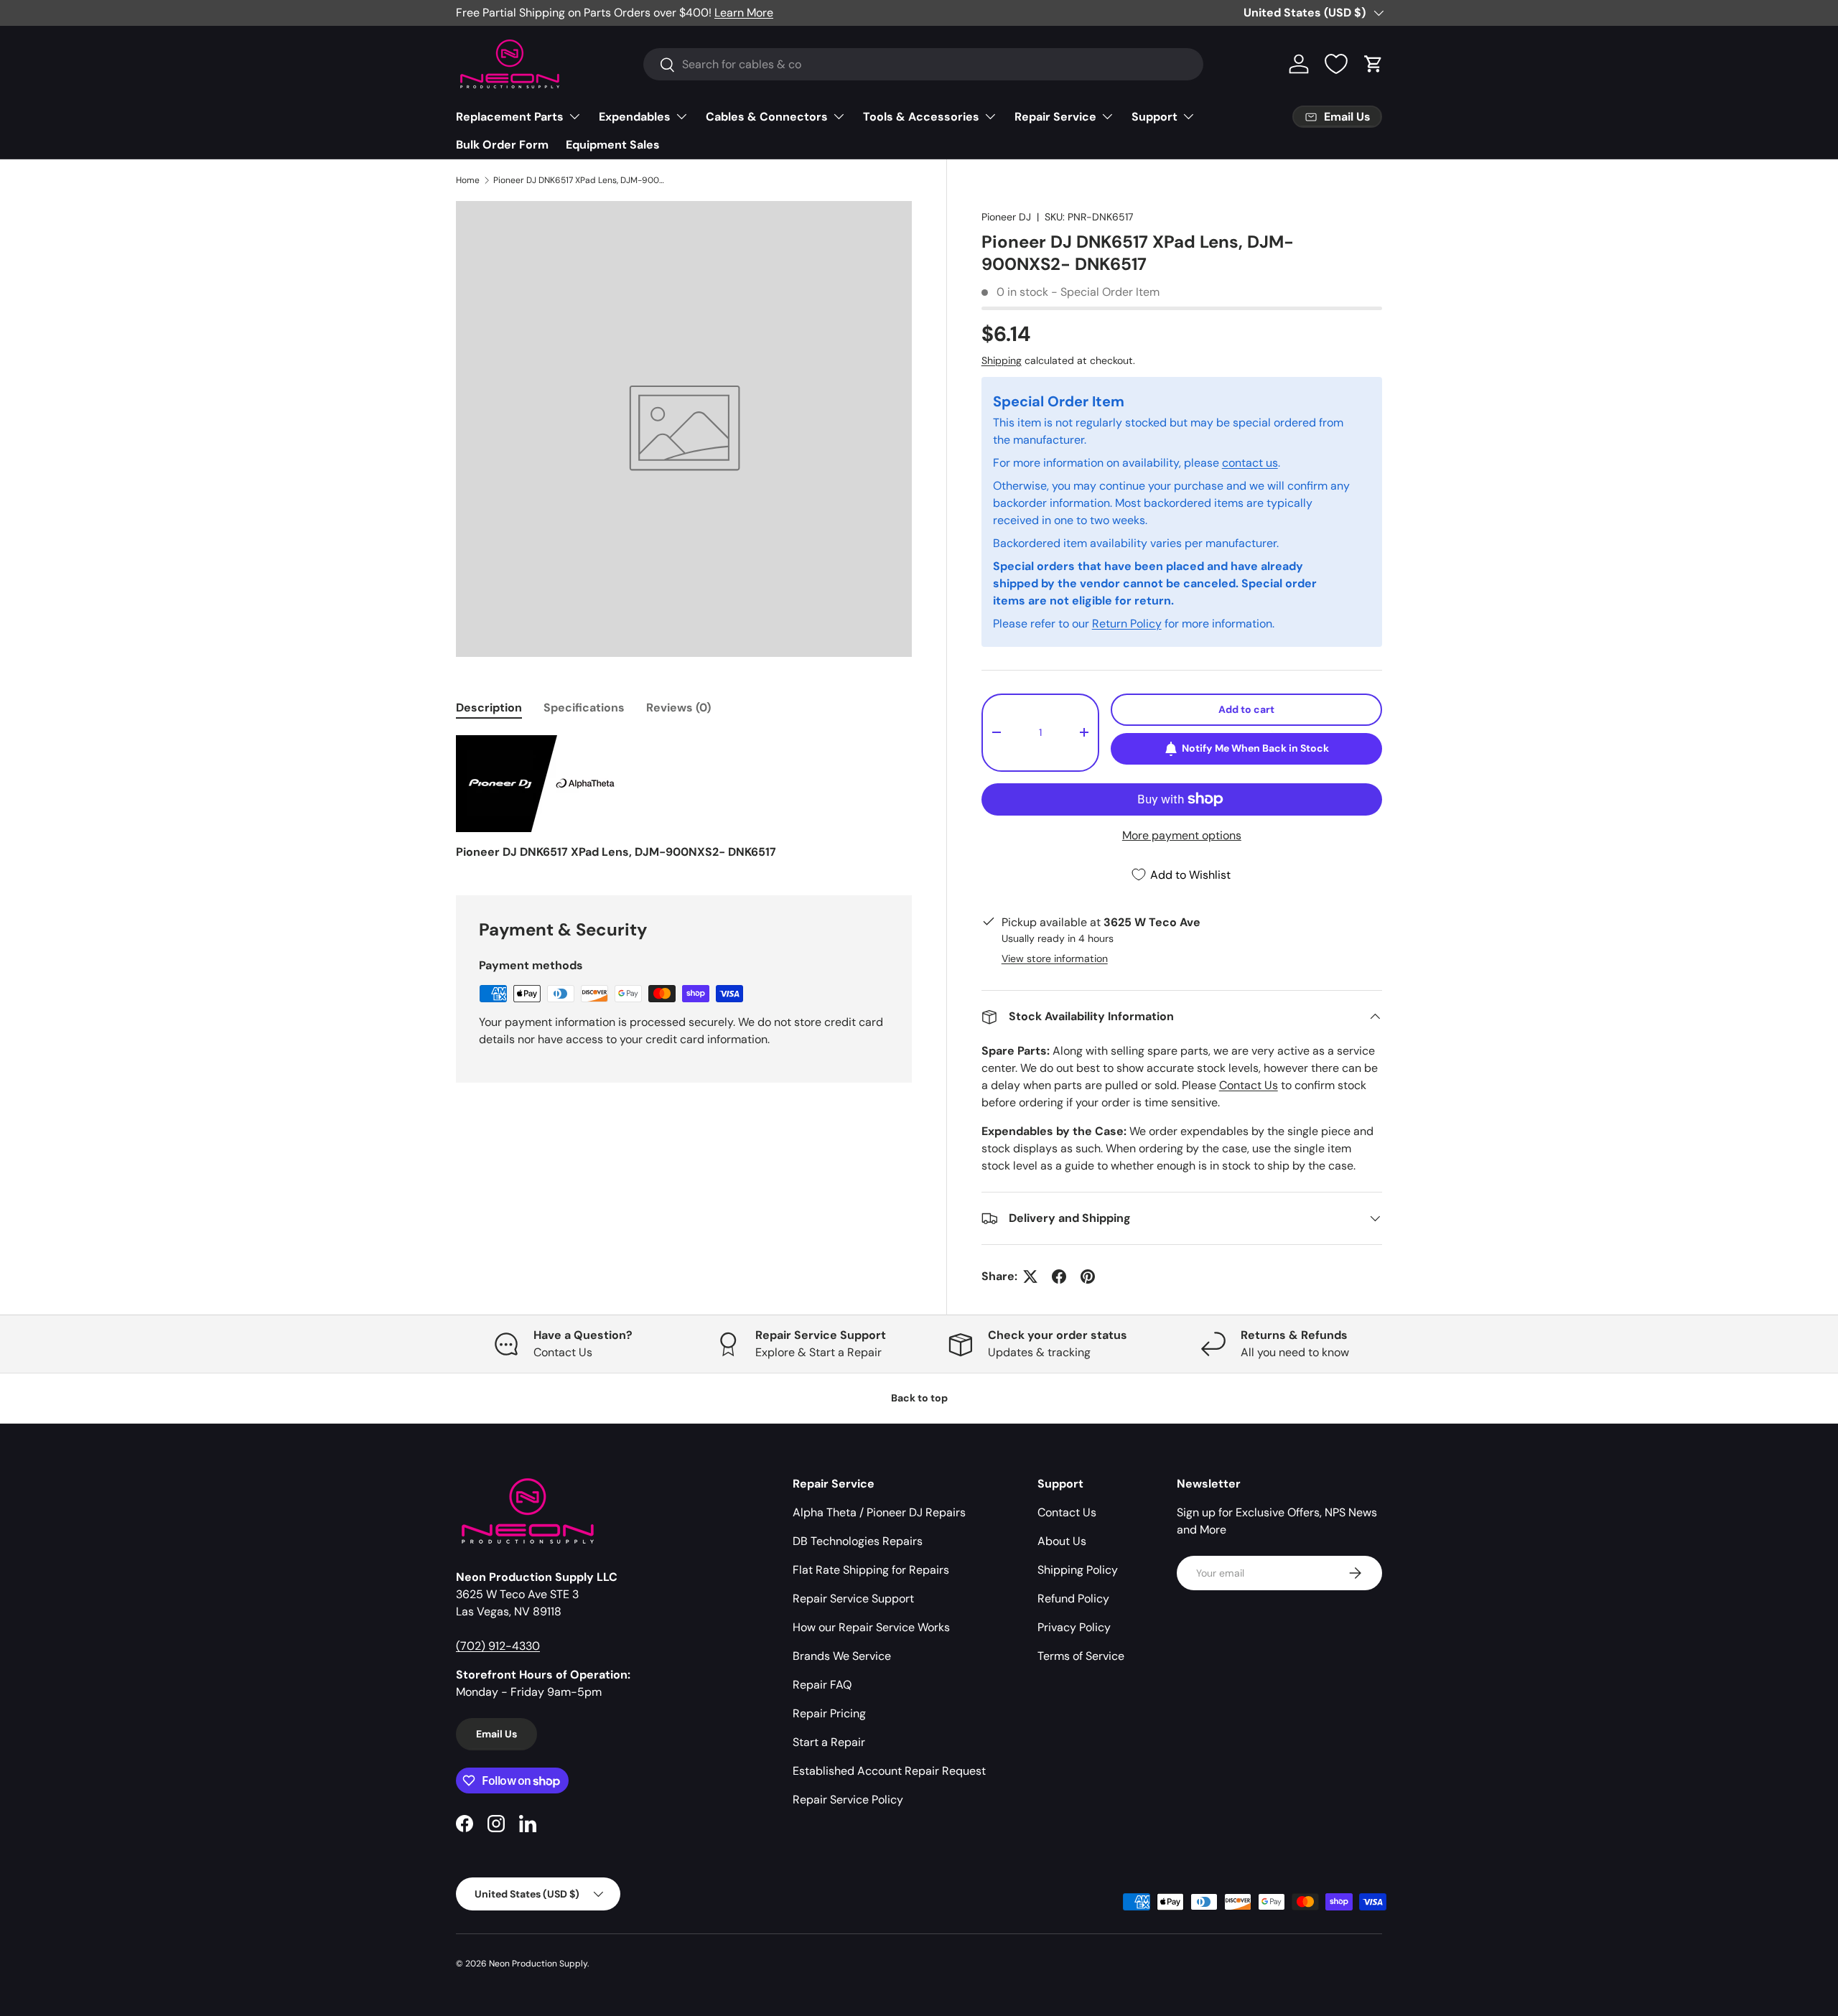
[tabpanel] (684, 798)
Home (468, 180)
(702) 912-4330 (498, 1646)
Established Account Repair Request (889, 1771)
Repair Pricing (829, 1713)
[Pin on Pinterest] (1088, 1277)
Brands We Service (842, 1656)
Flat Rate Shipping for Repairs (871, 1570)
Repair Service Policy (848, 1800)
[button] (1373, 64)
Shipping (1002, 360)
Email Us (496, 1734)
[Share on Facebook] (1059, 1277)
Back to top (919, 1398)
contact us (1250, 463)
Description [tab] (489, 708)
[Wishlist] (1336, 64)
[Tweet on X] (1030, 1277)
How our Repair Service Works (871, 1627)
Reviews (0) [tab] (678, 708)
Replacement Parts (510, 117)
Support (1154, 117)
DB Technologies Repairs (858, 1541)
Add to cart (1246, 709)
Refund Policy (1073, 1599)
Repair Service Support (853, 1599)
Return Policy (1127, 624)
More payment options (1182, 835)
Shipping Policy (1078, 1570)
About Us (1062, 1541)
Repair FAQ (822, 1685)
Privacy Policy (1074, 1627)
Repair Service (1055, 117)
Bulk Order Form (502, 145)
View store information (1055, 958)
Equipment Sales (613, 145)
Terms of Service (1081, 1656)
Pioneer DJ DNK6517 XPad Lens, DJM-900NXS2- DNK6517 (579, 180)
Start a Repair (829, 1742)
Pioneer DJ (1006, 217)
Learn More (744, 13)
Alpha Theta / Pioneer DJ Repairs (879, 1512)
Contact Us (1249, 1085)
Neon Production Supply (538, 1964)
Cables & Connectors (767, 117)
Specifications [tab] (584, 708)
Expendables (635, 117)
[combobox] (923, 64)
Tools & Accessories (921, 117)
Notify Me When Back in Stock (1255, 748)
